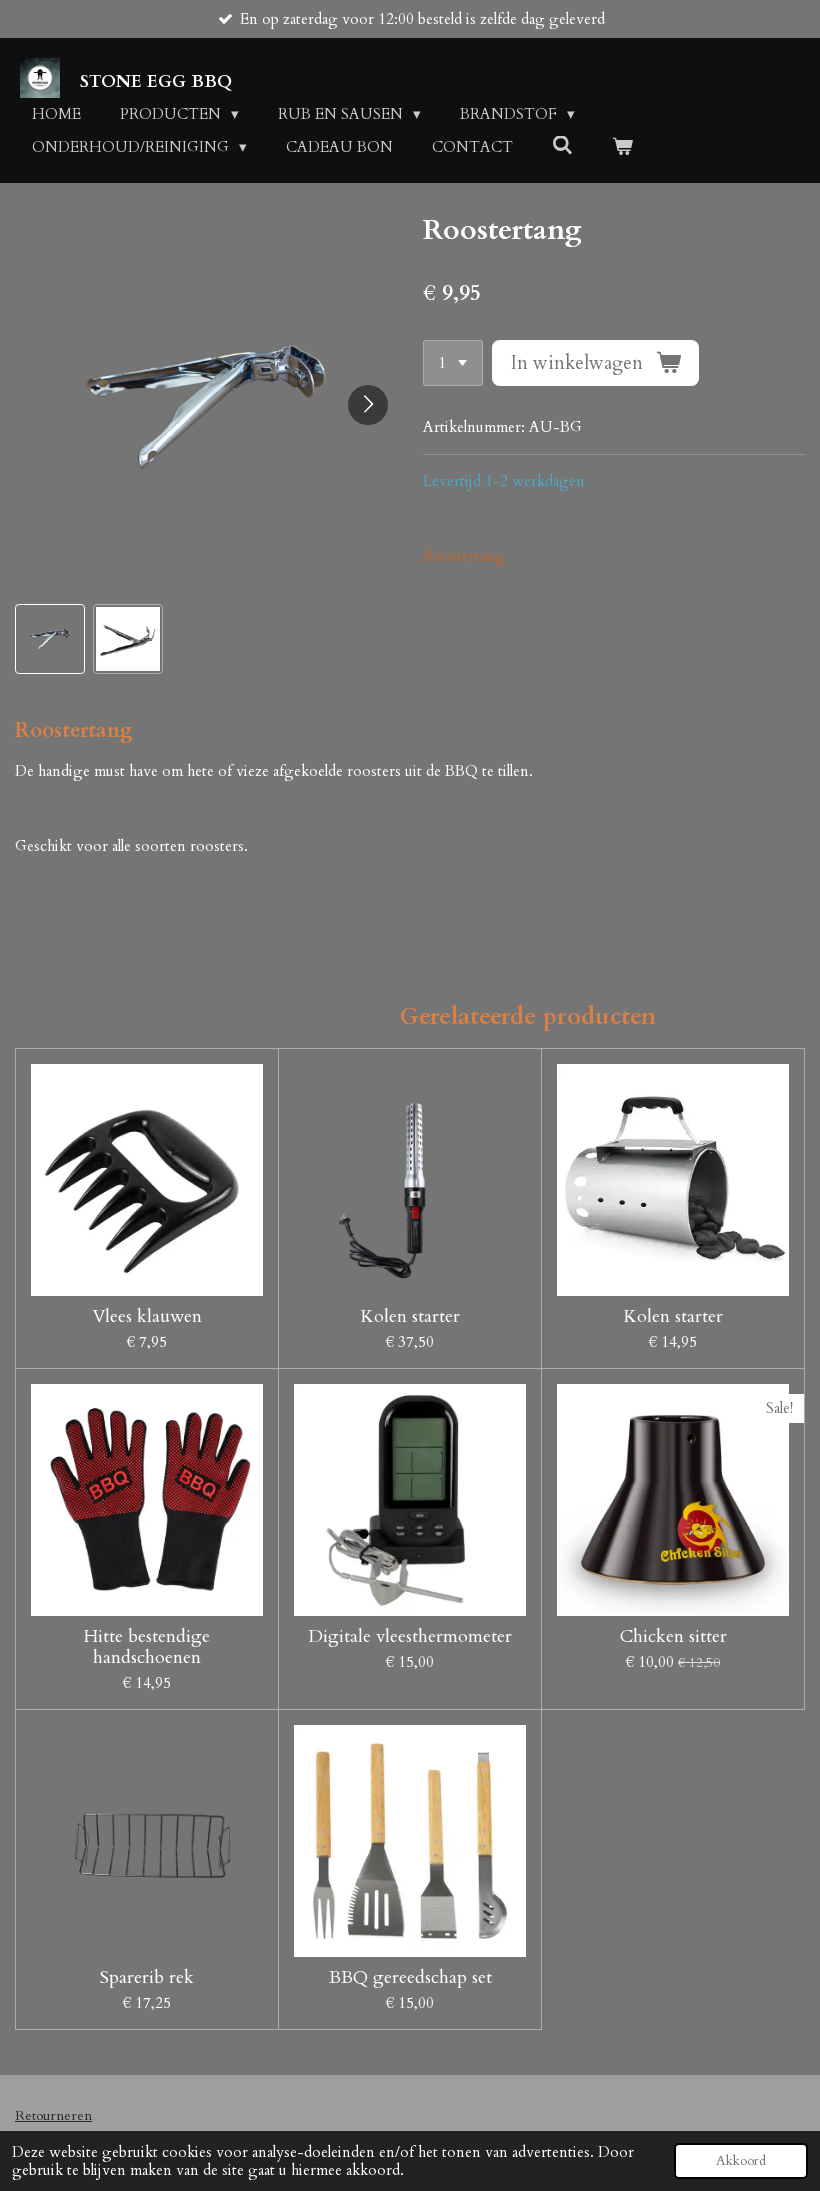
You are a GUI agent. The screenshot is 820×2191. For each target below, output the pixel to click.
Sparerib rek (147, 1977)
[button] (50, 639)
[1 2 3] (453, 363)
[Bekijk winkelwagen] (622, 147)
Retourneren (53, 2115)
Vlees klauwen (147, 1316)
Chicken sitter (673, 1636)
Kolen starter (410, 1316)
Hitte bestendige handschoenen (147, 1647)
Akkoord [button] (741, 2161)
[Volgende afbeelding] (368, 405)
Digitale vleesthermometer (410, 1636)
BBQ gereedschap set (410, 1977)
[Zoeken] (562, 146)
